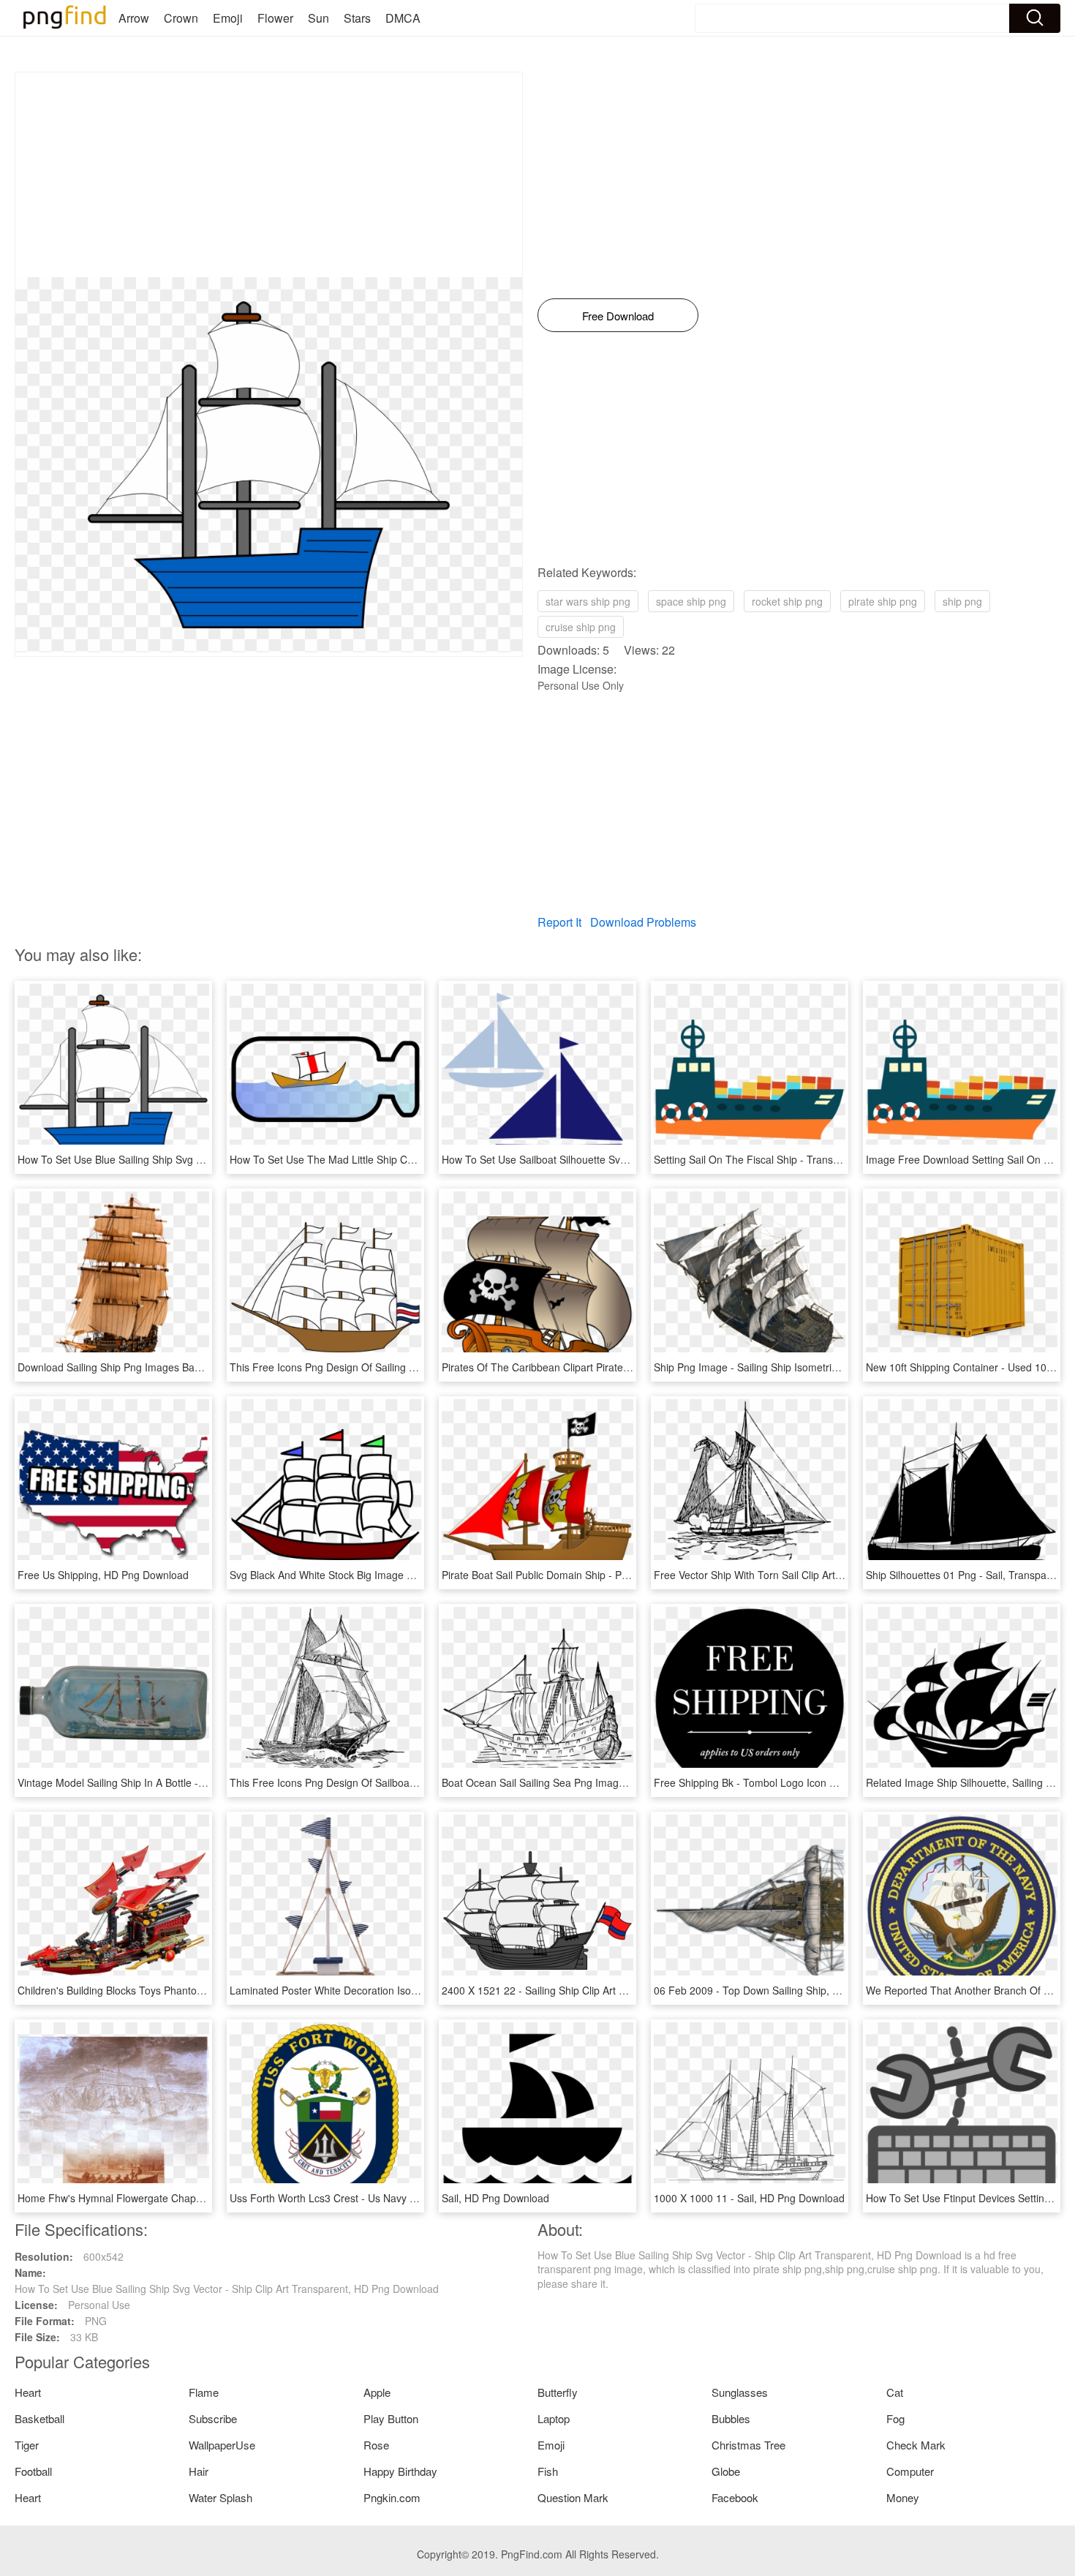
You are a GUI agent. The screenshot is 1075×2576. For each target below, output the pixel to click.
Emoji (228, 18)
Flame (204, 2392)
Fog (895, 2418)
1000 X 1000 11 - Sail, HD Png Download (749, 2198)
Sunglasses (740, 2392)
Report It (559, 922)
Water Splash (220, 2497)
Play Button (391, 2418)
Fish (548, 2471)
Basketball (39, 2418)
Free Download (618, 316)
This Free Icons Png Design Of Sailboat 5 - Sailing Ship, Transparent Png (399, 1782)
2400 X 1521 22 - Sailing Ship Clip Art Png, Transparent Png (581, 1990)
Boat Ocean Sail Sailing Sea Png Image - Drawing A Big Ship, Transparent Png (624, 1782)
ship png (962, 601)
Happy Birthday (400, 2471)
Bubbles (731, 2418)
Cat (895, 2392)
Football (33, 2471)
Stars (357, 18)
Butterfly (558, 2392)
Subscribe (213, 2418)
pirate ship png (883, 601)
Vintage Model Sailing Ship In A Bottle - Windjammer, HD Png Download (184, 1782)
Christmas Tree (748, 2445)
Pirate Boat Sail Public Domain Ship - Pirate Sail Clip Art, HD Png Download (615, 1575)
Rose (376, 2445)
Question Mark (573, 2497)
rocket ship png (787, 601)
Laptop (554, 2418)
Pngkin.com (392, 2497)
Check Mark (916, 2445)
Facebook (735, 2497)
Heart (28, 2392)
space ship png (691, 601)
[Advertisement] (269, 175)
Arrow (134, 18)
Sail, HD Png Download (495, 2198)
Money (903, 2497)
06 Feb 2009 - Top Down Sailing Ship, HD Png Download (785, 1990)
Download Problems (643, 922)
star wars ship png (588, 601)
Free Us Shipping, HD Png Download (103, 1575)
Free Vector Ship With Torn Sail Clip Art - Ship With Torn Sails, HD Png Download (841, 1575)
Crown (181, 18)
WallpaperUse (222, 2445)
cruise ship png (581, 627)
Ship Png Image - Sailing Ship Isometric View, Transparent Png (799, 1367)
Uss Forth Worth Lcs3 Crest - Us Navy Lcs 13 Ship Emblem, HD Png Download (412, 2198)
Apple (377, 2392)
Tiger (27, 2445)
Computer (910, 2471)
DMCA (403, 18)
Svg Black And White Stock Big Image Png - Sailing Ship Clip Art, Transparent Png (419, 1575)
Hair (199, 2471)
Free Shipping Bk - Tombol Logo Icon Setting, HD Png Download (803, 1782)
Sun (318, 18)
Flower (275, 18)
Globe (726, 2471)
